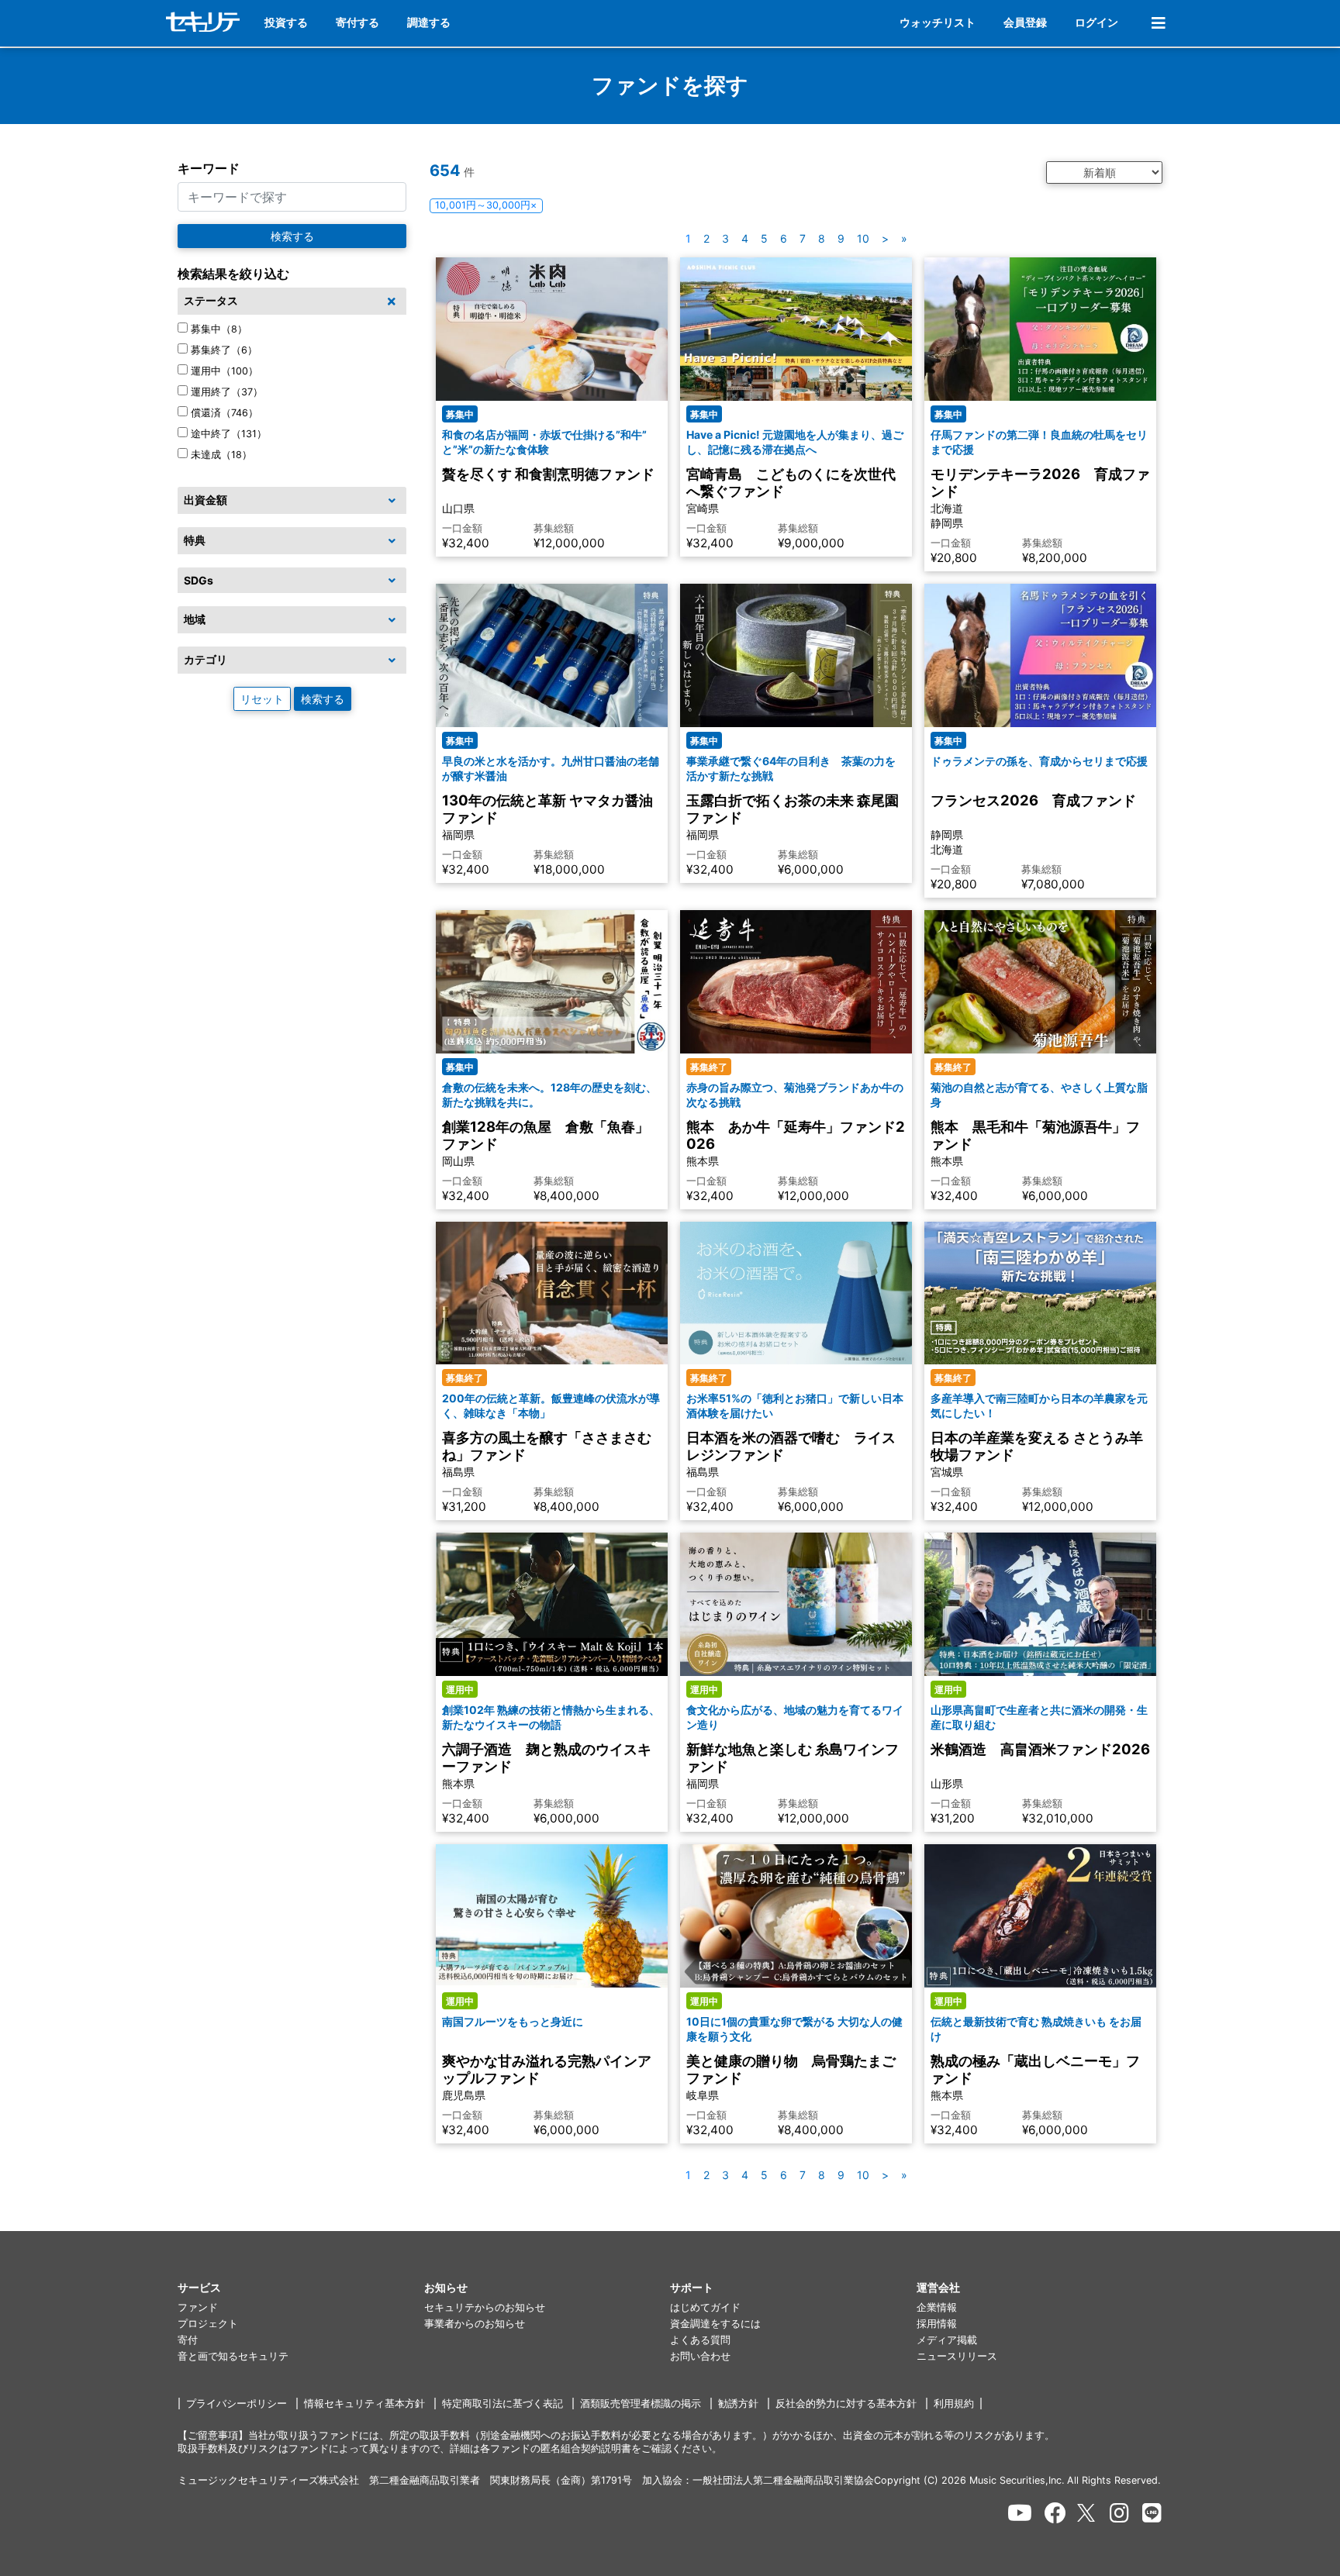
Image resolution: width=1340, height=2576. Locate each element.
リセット (262, 699)
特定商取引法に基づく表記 (502, 2404)
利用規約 (954, 2404)
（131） (229, 434)
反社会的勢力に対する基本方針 (846, 2404)
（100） (224, 371)
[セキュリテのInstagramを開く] (1119, 2513)
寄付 (188, 2340)
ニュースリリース (957, 2356)
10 (863, 238)
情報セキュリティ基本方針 (364, 2404)
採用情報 (937, 2324)
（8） (219, 329)
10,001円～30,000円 (486, 205)
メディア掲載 (947, 2340)
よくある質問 (700, 2340)
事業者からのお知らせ (475, 2324)
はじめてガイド (705, 2307)
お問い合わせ (700, 2356)
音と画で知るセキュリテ (233, 2356)
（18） (221, 455)
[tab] (292, 302)
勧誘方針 (738, 2404)
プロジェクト (208, 2324)
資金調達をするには (715, 2324)
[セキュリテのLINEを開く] (1152, 2513)
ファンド (198, 2307)
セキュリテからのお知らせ (485, 2307)
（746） (224, 413)
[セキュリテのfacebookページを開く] (1055, 2513)
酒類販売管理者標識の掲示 (641, 2404)
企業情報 (937, 2307)
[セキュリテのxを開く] (1087, 2513)
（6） (224, 350)
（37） (227, 392)
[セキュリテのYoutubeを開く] (1020, 2513)
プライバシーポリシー (237, 2404)
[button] (301, 2288)
